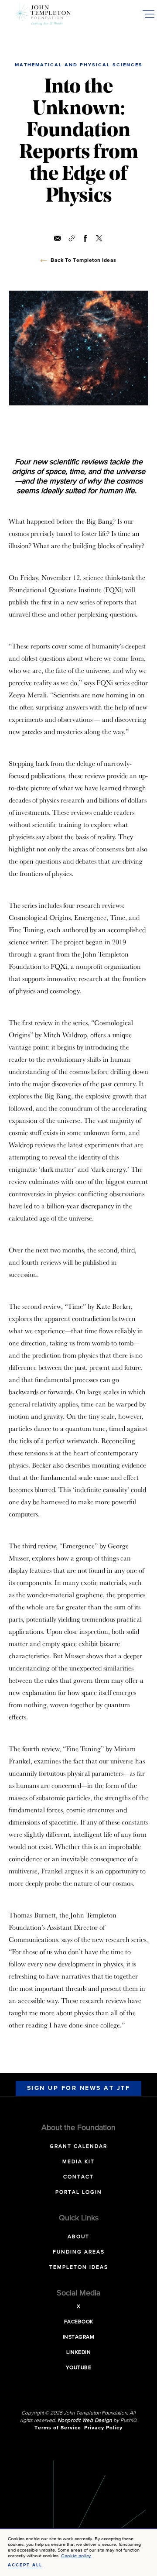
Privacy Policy (103, 2428)
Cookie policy (76, 2556)
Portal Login (79, 2192)
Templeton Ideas (79, 2267)
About (78, 2237)
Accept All (25, 2565)
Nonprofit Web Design (85, 2421)
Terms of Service (58, 2428)
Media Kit (78, 2162)
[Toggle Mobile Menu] (148, 14)
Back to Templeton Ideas (84, 261)
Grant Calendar (78, 2147)
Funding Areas (79, 2252)
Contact (78, 2177)
